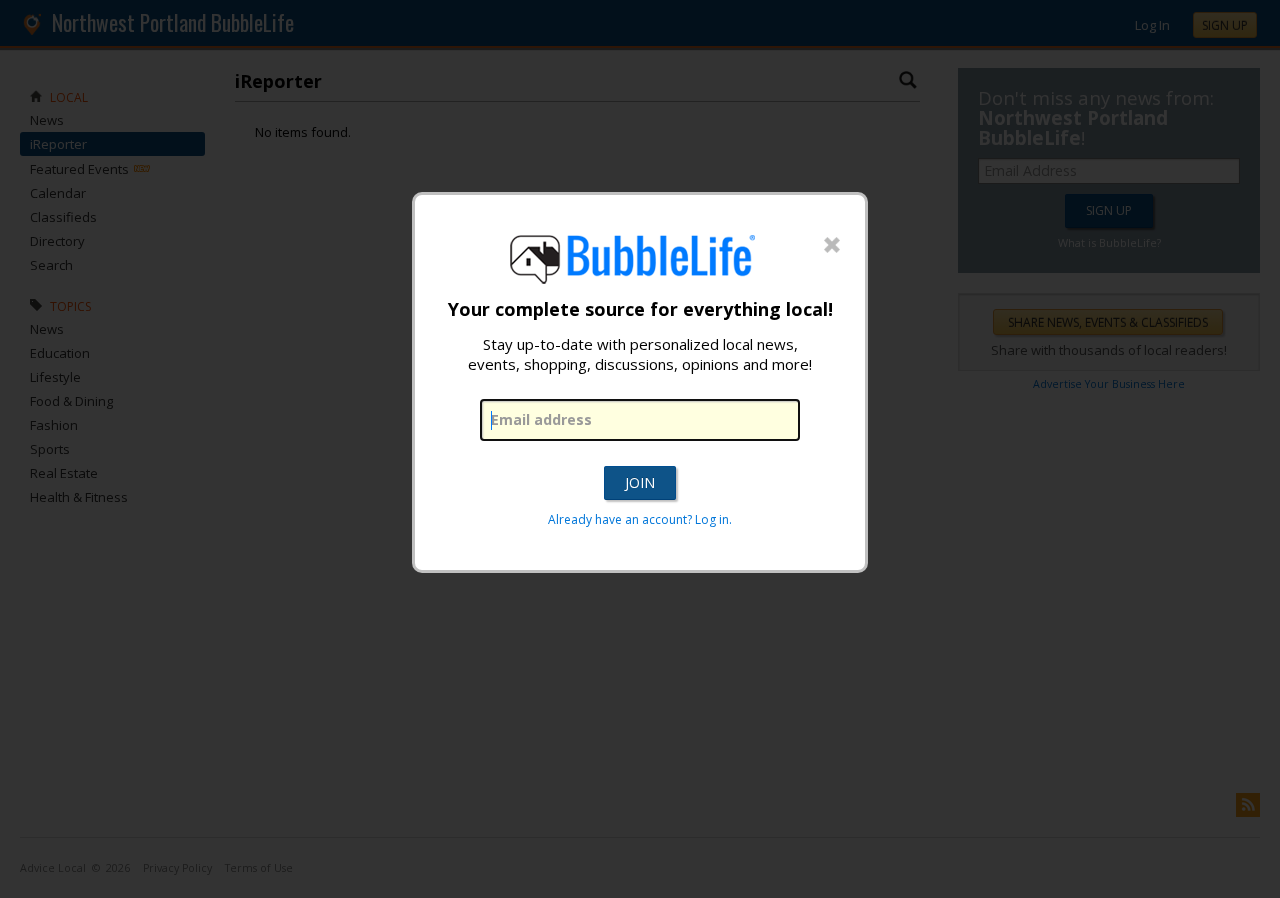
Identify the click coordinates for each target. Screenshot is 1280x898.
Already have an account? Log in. (640, 519)
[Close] (832, 246)
